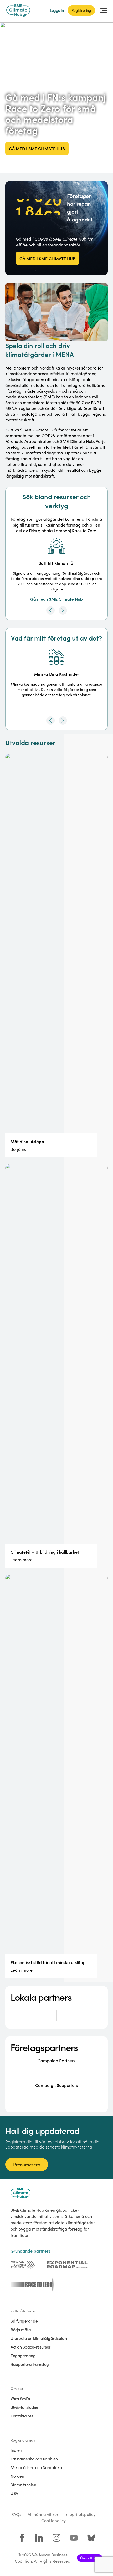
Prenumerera (27, 2164)
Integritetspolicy (80, 2514)
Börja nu (19, 1149)
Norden (17, 2476)
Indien (16, 2450)
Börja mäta (21, 2329)
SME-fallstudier (25, 2407)
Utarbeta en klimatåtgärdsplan (39, 2338)
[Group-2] (67, 2265)
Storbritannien (23, 2485)
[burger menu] (104, 10)
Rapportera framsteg (30, 2364)
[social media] (22, 2538)
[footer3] (31, 2285)
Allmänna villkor (43, 2514)
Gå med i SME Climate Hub (37, 148)
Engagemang (23, 2355)
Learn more (22, 1560)
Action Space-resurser (30, 2347)
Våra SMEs (20, 2398)
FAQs (16, 2514)
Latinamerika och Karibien (34, 2459)
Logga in (57, 10)
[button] (50, 610)
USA (14, 2493)
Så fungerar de (24, 2321)
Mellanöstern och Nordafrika (36, 2467)
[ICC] (23, 2265)
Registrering (81, 10)
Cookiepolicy (53, 2521)
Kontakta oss (22, 2416)
